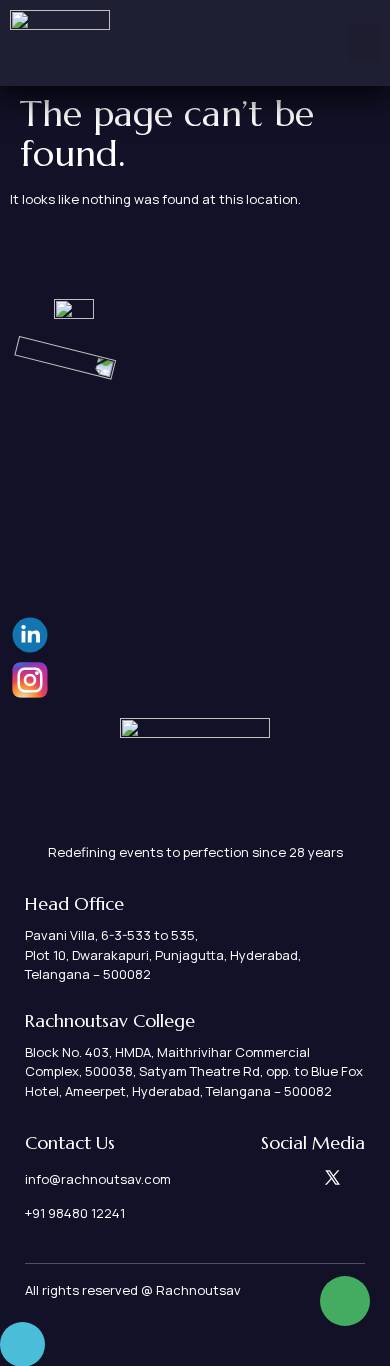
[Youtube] (357, 1177)
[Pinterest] (307, 1177)
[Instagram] (232, 1177)
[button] (365, 43)
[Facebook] (282, 1177)
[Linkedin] (257, 1177)
